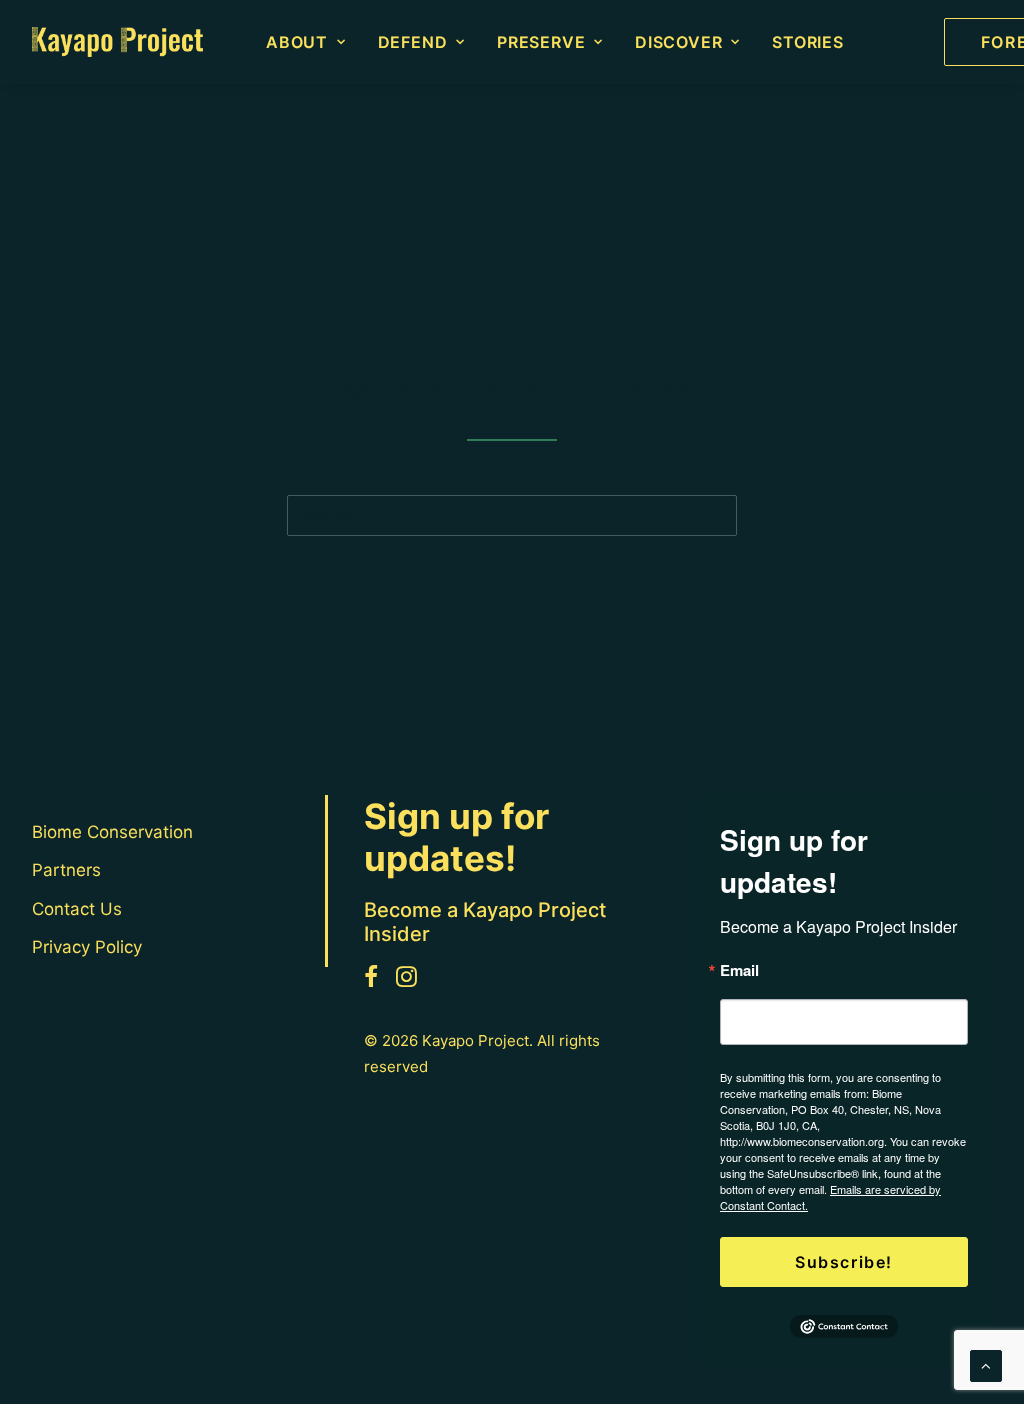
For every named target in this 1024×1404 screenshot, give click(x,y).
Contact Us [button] (77, 909)
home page (652, 389)
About (297, 42)
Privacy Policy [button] (87, 947)
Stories (808, 42)
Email (739, 970)
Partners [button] (66, 870)
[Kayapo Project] (117, 42)
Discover (678, 42)
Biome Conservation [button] (112, 832)
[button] (709, 514)
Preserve (541, 42)
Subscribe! (844, 1262)
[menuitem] (306, 42)
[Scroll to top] (986, 1364)
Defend (413, 42)
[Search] (512, 515)
